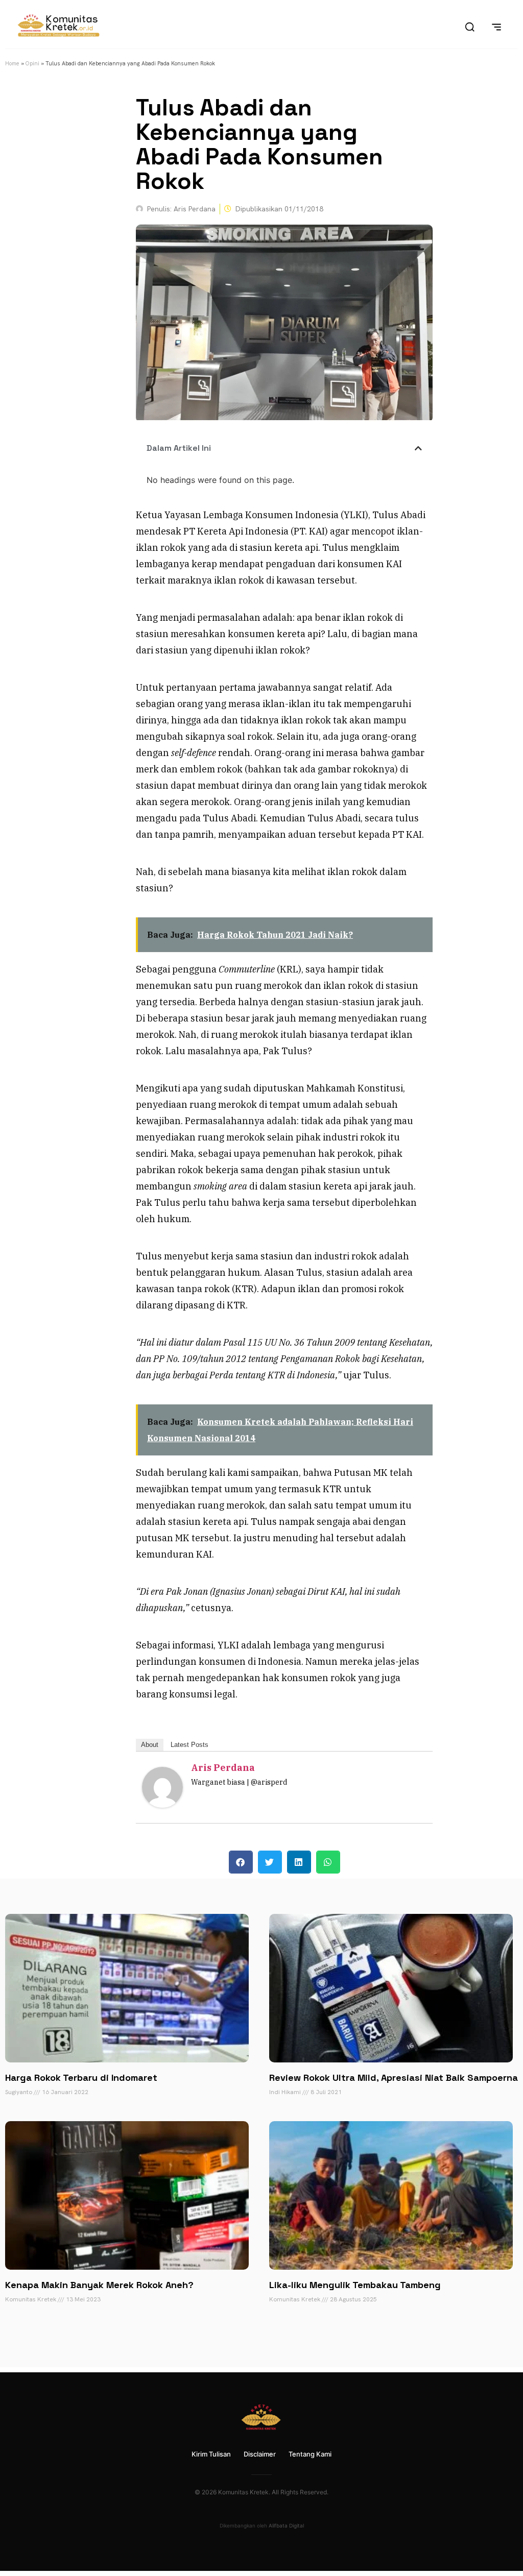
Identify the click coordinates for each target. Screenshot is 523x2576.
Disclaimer (260, 2454)
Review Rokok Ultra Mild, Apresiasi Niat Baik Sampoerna (394, 2077)
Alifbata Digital (286, 2525)
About (150, 1745)
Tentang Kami (310, 2454)
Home (12, 63)
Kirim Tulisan (211, 2454)
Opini (32, 63)
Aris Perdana (223, 1768)
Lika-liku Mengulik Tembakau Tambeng (355, 2285)
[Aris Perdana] (162, 1804)
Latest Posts (189, 1745)
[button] (418, 448)
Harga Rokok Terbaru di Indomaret (81, 2077)
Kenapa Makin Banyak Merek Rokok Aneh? (99, 2285)
